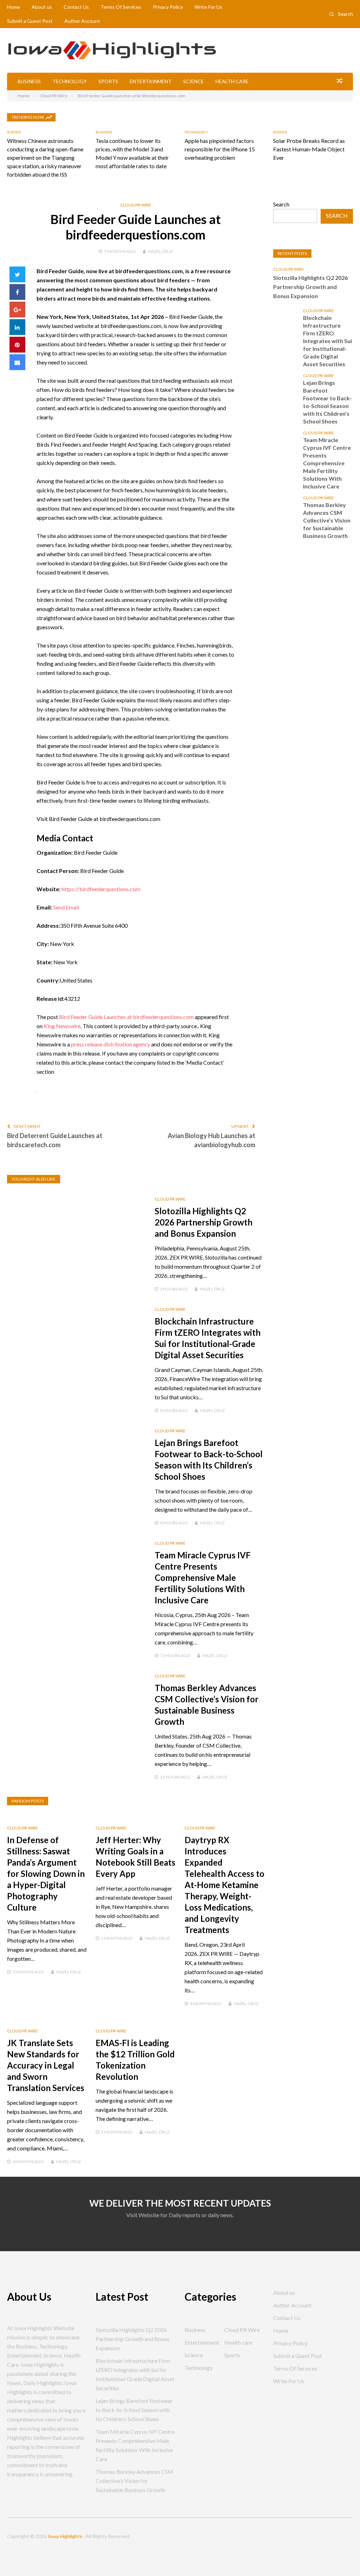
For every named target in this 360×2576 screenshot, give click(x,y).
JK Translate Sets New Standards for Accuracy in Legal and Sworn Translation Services (46, 2065)
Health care (232, 81)
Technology (70, 81)
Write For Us (208, 7)
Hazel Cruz (160, 251)
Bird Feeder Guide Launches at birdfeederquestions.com (126, 1017)
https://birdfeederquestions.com (101, 889)
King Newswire (62, 1026)
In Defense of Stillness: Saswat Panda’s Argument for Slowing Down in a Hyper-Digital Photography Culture (46, 1874)
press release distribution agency (111, 1044)
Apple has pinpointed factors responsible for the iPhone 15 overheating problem (220, 149)
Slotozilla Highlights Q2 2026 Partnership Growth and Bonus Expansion (204, 1222)
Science (194, 81)
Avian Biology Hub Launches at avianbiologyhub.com (211, 1140)
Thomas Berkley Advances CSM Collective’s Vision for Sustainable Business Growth (327, 520)
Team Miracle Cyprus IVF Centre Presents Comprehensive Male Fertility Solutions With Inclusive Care (203, 1578)
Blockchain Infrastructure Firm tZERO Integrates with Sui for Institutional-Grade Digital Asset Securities (327, 341)
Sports (108, 81)
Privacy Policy (168, 7)
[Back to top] (340, 2556)
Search (345, 14)
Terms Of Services (121, 7)
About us (42, 7)
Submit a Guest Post (30, 21)
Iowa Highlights (65, 2536)
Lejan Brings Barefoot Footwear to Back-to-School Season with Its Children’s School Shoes (327, 402)
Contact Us (76, 7)
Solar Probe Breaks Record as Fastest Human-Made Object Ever (309, 149)
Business (29, 81)
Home (14, 7)
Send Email (66, 907)
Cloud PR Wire (136, 205)
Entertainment (151, 81)
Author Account (82, 21)
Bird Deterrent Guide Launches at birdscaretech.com (55, 1140)
